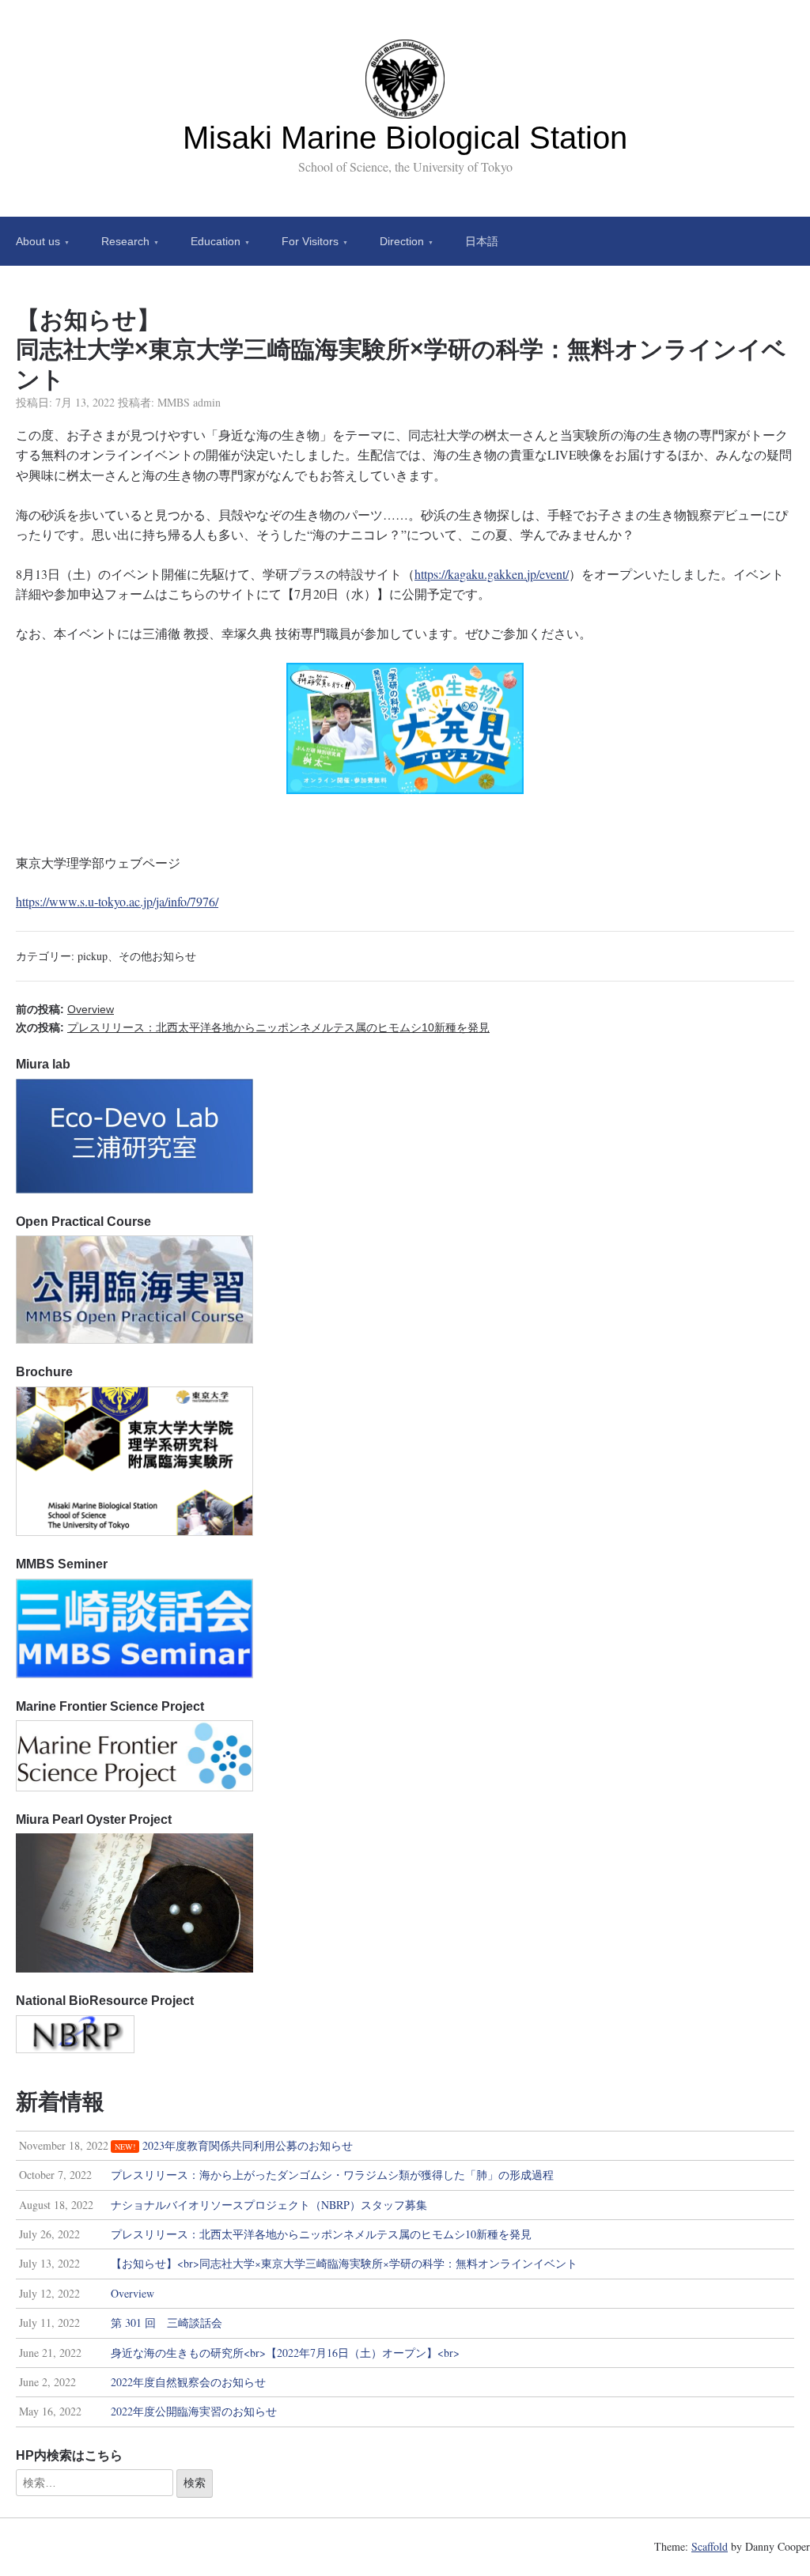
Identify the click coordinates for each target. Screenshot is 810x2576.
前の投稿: (65, 1009)
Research (125, 241)
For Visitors (310, 241)
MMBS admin (189, 402)
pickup (93, 956)
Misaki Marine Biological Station (405, 138)
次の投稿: (253, 1027)
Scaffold (710, 2546)
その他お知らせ (157, 956)
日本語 (482, 241)
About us (38, 241)
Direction (402, 241)
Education (216, 241)
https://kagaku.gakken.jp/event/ (492, 574)
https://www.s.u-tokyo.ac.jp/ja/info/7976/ (117, 901)
